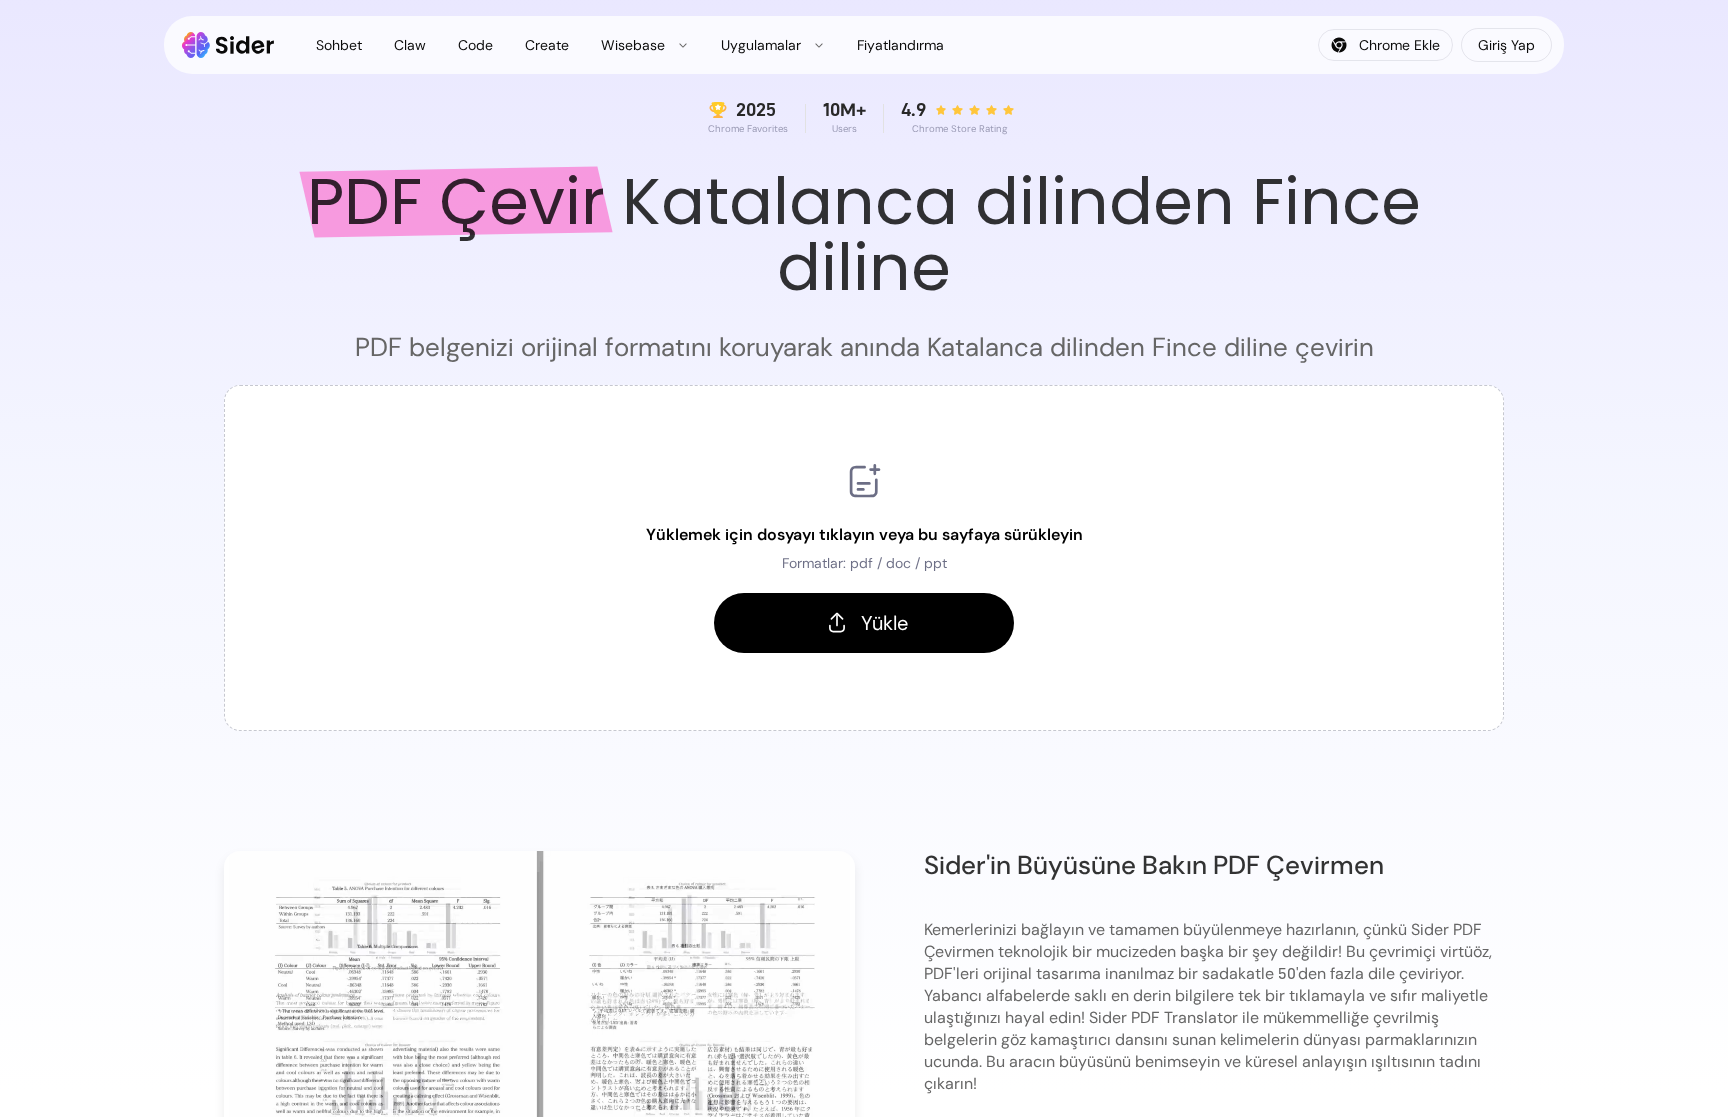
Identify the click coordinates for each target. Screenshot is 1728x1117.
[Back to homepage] (228, 45)
